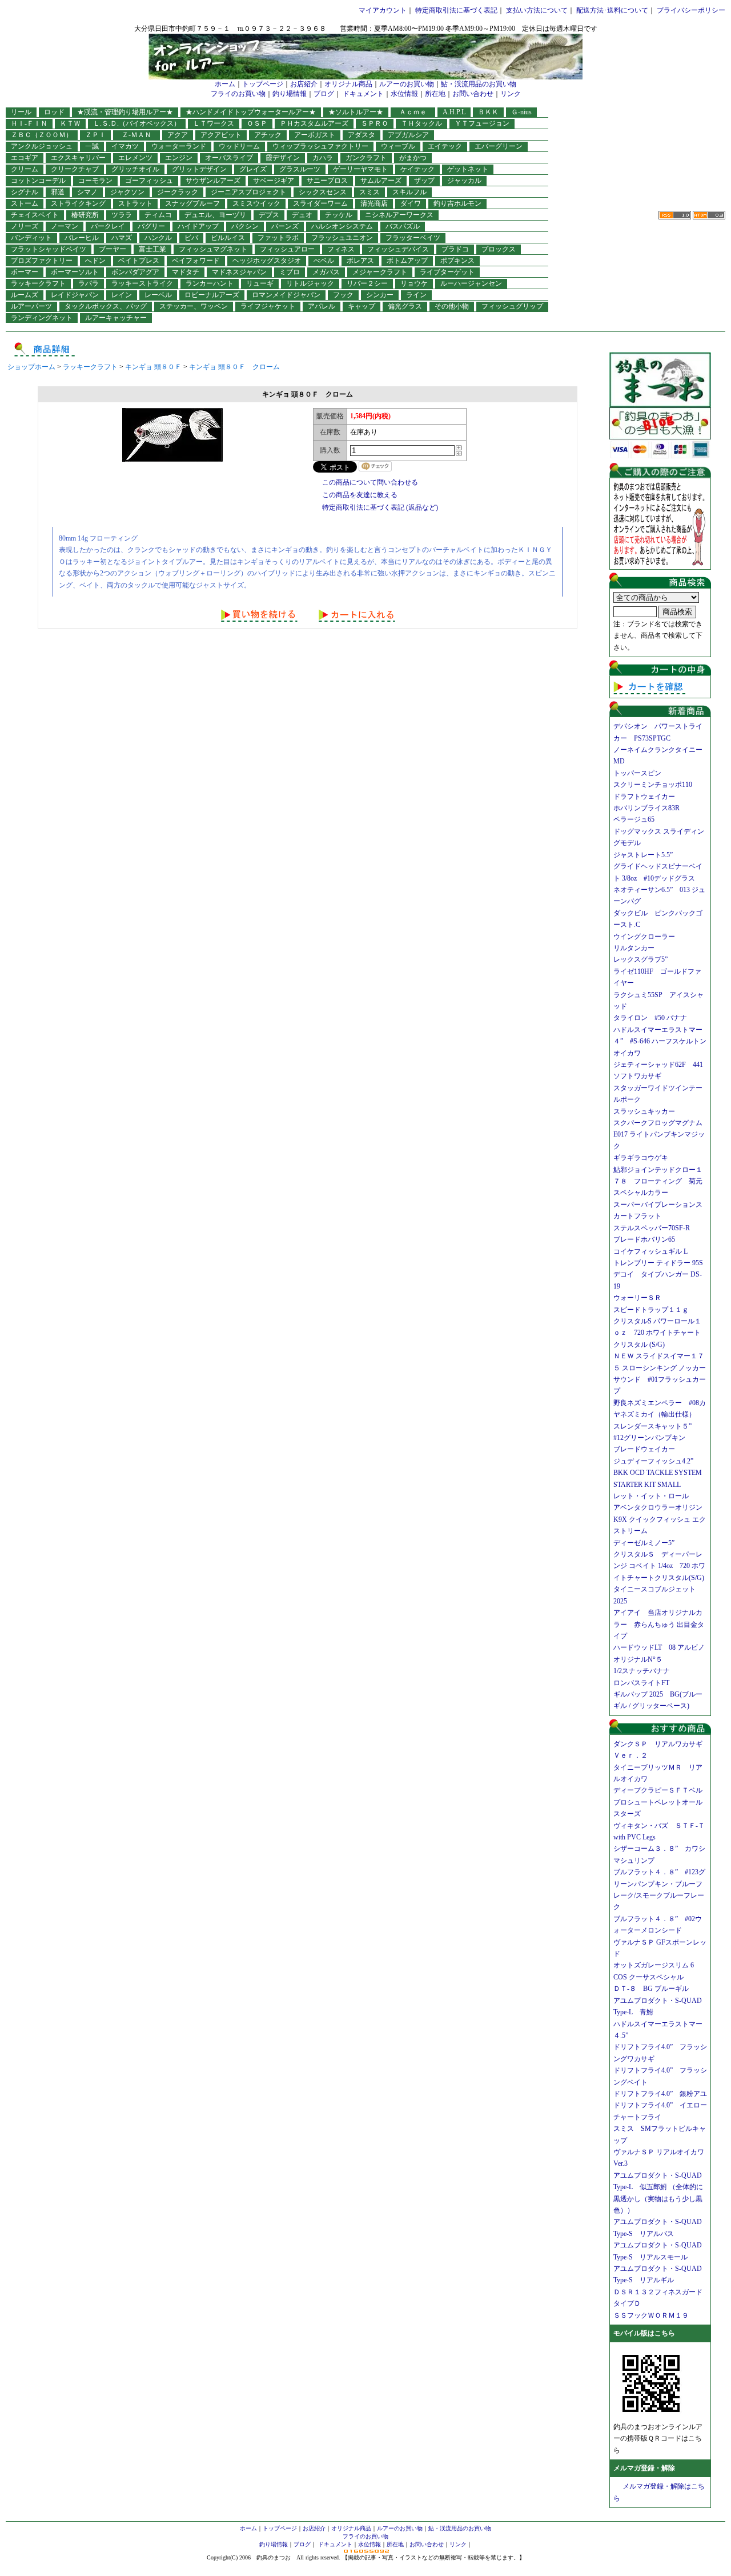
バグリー (151, 226)
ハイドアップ (198, 226)
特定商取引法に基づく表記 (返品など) (380, 507)
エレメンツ (135, 158)
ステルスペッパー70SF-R (652, 1228)
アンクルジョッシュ (42, 146)
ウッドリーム (239, 146)
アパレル (322, 306)
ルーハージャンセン (471, 283)
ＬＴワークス (214, 123)
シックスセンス (323, 192)
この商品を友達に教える (360, 495)
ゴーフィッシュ (149, 181)
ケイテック (417, 169)
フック (343, 295)
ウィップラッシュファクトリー (320, 146)
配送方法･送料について (612, 10)
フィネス (341, 249)
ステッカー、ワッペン (194, 306)
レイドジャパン (75, 295)
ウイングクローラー (644, 937)
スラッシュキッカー (644, 1111)
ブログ (324, 94)
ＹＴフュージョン (482, 123)
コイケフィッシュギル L (650, 1251)
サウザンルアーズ (213, 181)
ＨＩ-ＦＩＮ (29, 123)
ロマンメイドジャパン (286, 295)
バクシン (245, 226)
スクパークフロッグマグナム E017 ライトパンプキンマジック (661, 1135)
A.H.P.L (454, 112)
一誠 (92, 146)
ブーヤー (113, 249)
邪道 (58, 192)
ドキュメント (363, 94)
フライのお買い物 (238, 94)
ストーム (25, 203)
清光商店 (374, 203)
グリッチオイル (135, 169)
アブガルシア (408, 135)
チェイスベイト (35, 215)
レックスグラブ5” (644, 959)
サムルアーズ (381, 181)
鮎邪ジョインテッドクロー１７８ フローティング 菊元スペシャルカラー (658, 1181)
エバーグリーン (499, 146)
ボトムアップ (407, 261)
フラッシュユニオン (342, 238)
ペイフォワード (196, 261)
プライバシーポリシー (691, 10)
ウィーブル (398, 146)
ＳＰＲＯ (375, 123)
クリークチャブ (75, 169)
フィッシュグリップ (512, 306)
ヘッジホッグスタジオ (267, 261)
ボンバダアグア (135, 272)
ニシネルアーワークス (399, 215)
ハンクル (158, 238)
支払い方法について (537, 10)
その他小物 (452, 306)
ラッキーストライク (142, 283)
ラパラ (89, 283)
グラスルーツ (300, 169)
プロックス (499, 249)
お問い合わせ (473, 94)
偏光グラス (405, 306)
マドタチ (186, 272)
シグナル (25, 192)
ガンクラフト (366, 158)
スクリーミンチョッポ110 (653, 785)
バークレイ (108, 226)
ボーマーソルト (75, 272)
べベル (324, 261)
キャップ (362, 306)
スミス (369, 192)
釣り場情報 (290, 94)
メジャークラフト (380, 272)
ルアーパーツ (31, 306)
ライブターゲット (447, 272)
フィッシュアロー (287, 249)
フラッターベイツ (413, 238)
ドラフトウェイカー (644, 797)
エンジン (179, 158)
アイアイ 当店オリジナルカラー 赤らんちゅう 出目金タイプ (659, 1624)
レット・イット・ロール (651, 1496)
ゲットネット (468, 169)
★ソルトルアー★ (356, 112)
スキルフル (409, 192)
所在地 (435, 94)
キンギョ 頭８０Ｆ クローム (234, 367)
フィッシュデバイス (398, 249)
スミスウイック (256, 203)
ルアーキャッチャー (116, 318)
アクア (178, 135)
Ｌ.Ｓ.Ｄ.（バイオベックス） (137, 123)
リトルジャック (310, 283)
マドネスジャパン (239, 272)
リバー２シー (367, 283)
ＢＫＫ (488, 112)
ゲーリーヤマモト (360, 169)
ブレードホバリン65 (644, 1239)
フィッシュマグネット (213, 249)
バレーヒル (82, 238)
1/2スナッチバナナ (642, 1671)
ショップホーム (31, 367)
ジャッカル (464, 181)
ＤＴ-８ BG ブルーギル (651, 1989)
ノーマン (65, 226)
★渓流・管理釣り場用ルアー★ (125, 112)
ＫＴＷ (70, 123)
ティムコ (158, 215)
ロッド (54, 112)
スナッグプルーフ (192, 203)
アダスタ (362, 135)
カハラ (323, 158)
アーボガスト (315, 135)
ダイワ (411, 203)
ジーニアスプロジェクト (248, 192)
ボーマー (25, 272)
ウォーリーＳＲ (641, 1298)
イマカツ (125, 146)
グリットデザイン (199, 169)
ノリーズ (25, 226)
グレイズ (253, 169)
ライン (416, 295)
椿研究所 (85, 215)
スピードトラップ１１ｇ (654, 1310)
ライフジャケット (268, 306)
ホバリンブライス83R (646, 808)
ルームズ (25, 295)
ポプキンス (457, 261)
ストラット (135, 203)
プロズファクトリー (42, 261)
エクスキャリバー (78, 158)
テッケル (339, 215)
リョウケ (414, 283)
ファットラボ (278, 238)
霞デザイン (283, 158)
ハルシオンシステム (342, 226)
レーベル (158, 295)
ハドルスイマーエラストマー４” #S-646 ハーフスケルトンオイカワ (660, 1041)
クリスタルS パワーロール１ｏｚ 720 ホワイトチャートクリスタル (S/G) (657, 1333)
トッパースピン (637, 773)
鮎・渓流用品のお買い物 (479, 84)
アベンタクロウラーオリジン (661, 1507)
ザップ (424, 181)
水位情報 (404, 94)
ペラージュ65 (634, 819)
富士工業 (152, 249)
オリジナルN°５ (638, 1659)
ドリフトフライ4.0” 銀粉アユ (660, 2094)
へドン (95, 261)
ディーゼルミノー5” (647, 1543)
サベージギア (274, 181)
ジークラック (178, 192)
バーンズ (285, 226)
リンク (511, 94)
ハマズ (122, 238)
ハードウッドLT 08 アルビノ (659, 1647)
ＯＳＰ (257, 123)
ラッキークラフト (38, 283)
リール (21, 112)
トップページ (263, 84)
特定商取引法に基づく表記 (456, 10)
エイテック (445, 146)
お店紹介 (304, 84)
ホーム (225, 84)
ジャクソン (127, 192)
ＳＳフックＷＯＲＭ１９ (651, 2315)
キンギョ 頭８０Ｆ (153, 367)
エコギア (25, 158)
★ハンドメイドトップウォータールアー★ (251, 112)
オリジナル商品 (348, 84)
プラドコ (455, 249)
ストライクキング (78, 203)
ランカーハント (210, 283)
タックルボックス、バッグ (106, 306)
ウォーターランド (179, 146)
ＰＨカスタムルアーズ (314, 123)
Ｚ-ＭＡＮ (140, 135)
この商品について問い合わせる (370, 482)
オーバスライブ (229, 158)
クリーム (25, 169)
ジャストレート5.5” (643, 855)
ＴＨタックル (421, 123)
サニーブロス (327, 181)
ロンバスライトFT (641, 1683)
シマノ (87, 192)
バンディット (31, 238)
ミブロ (290, 272)
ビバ (191, 238)
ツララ (122, 215)
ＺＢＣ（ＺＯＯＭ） (42, 135)
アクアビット (221, 135)
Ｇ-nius (521, 112)
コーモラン (95, 181)
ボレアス (360, 261)
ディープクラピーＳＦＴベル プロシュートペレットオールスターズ (661, 1802)
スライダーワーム (320, 203)
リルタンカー (634, 948)
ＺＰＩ (95, 135)
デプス (269, 215)
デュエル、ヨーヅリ (215, 215)
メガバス (326, 272)
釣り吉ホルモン (457, 203)
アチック (268, 135)
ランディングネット (42, 318)
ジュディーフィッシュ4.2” (653, 1461)
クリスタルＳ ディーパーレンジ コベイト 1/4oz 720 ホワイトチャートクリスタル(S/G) (659, 1566)
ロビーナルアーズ (212, 295)
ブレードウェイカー (644, 1449)
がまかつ (413, 158)
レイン (122, 295)
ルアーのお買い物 (407, 84)
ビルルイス (228, 238)
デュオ (302, 215)
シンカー (380, 295)
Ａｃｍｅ (416, 112)
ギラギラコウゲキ (644, 1158)
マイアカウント (383, 10)
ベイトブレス (139, 261)
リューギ (260, 283)
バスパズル (403, 226)
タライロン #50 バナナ (650, 1018)
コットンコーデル (38, 181)
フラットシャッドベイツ (49, 249)
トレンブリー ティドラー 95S (658, 1263)
